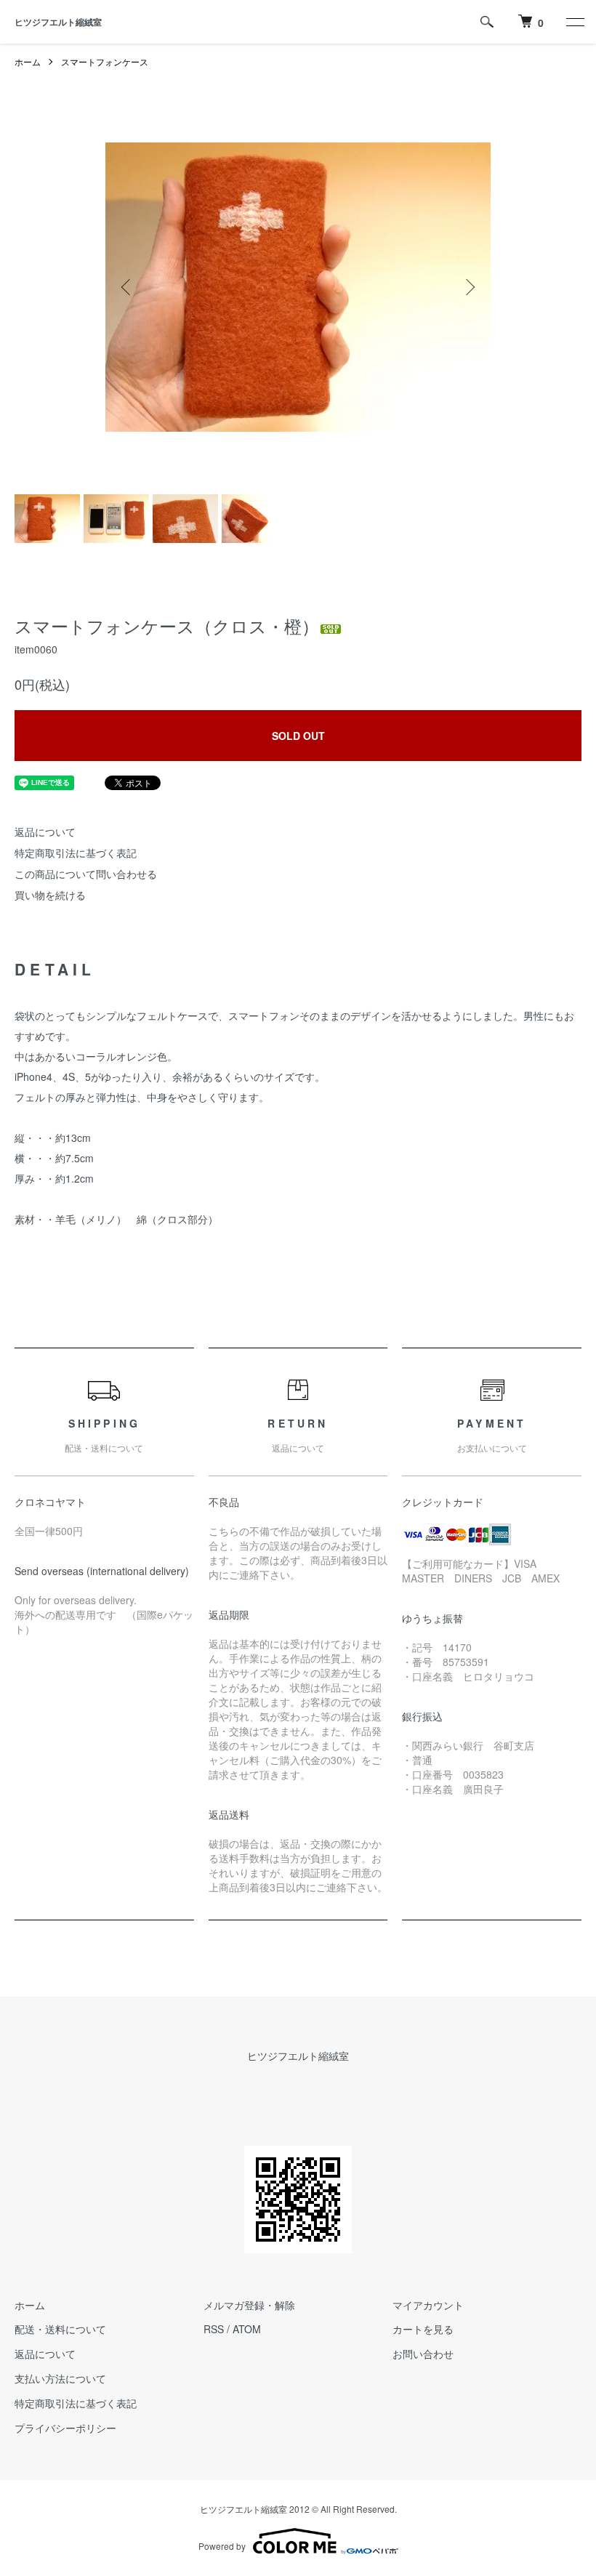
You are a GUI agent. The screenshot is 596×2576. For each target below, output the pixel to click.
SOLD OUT (298, 736)
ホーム (28, 61)
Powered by (222, 2546)
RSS (214, 2329)
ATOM (247, 2329)
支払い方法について (60, 2378)
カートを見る (423, 2329)
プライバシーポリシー (65, 2428)
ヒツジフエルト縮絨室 (58, 22)
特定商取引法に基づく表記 (76, 853)
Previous (127, 287)
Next (469, 287)
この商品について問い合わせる (86, 874)
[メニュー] (574, 22)
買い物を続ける (50, 895)
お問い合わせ (423, 2354)
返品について (45, 832)
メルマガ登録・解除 (249, 2305)
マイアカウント (428, 2305)
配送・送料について (60, 2329)
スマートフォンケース (105, 61)
